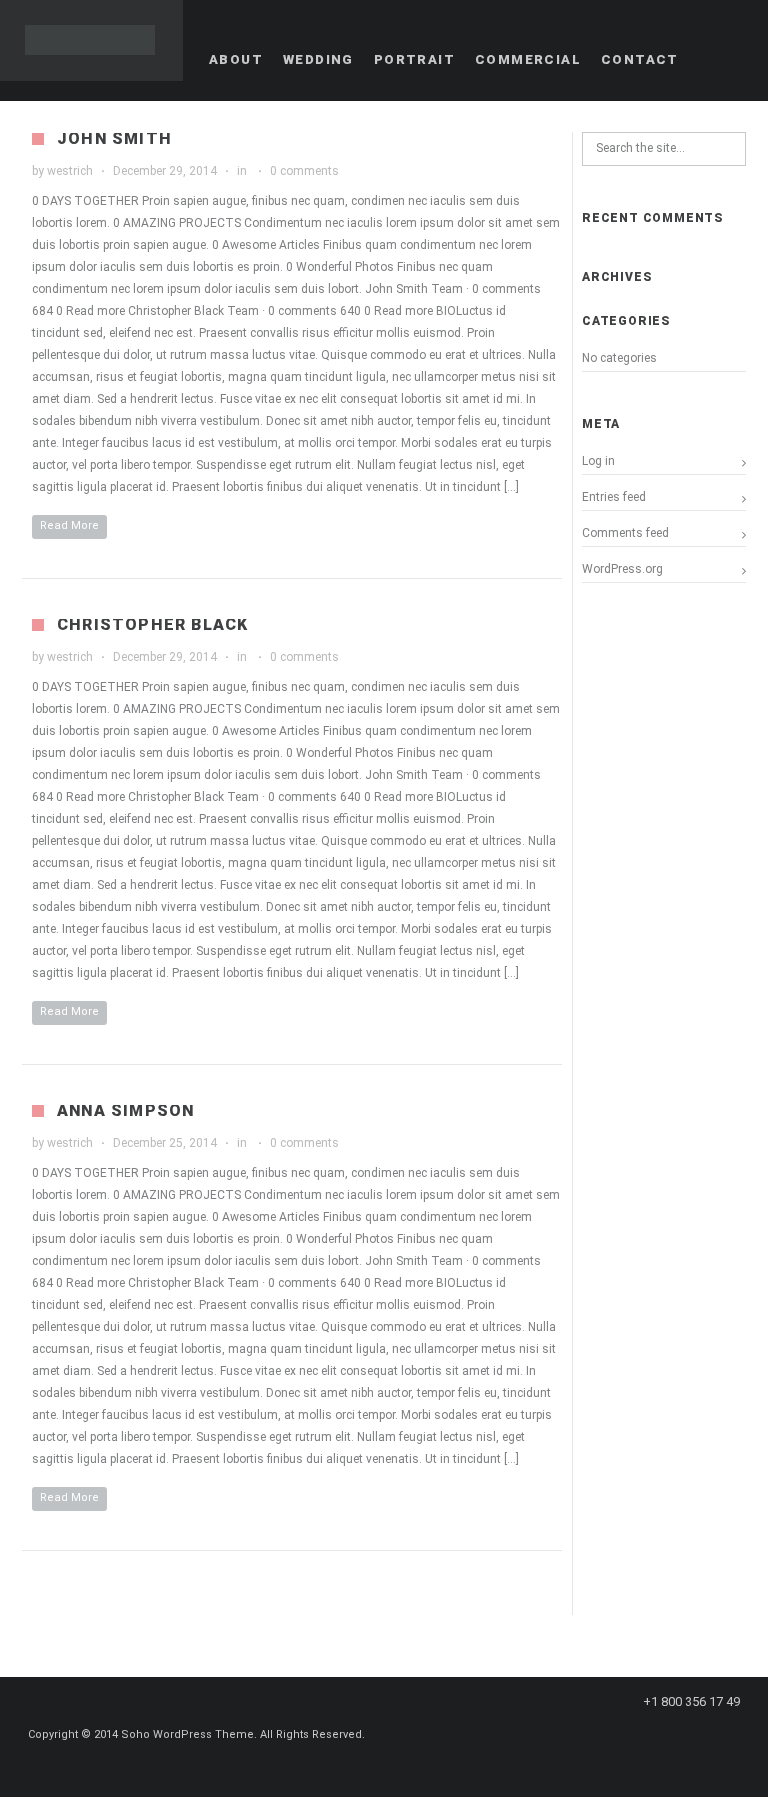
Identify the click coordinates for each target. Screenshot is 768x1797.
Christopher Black (152, 624)
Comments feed (625, 533)
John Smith (114, 138)
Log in (598, 461)
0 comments (304, 171)
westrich (70, 171)
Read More (69, 525)
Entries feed (614, 497)
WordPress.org (622, 569)
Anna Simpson (125, 1110)
